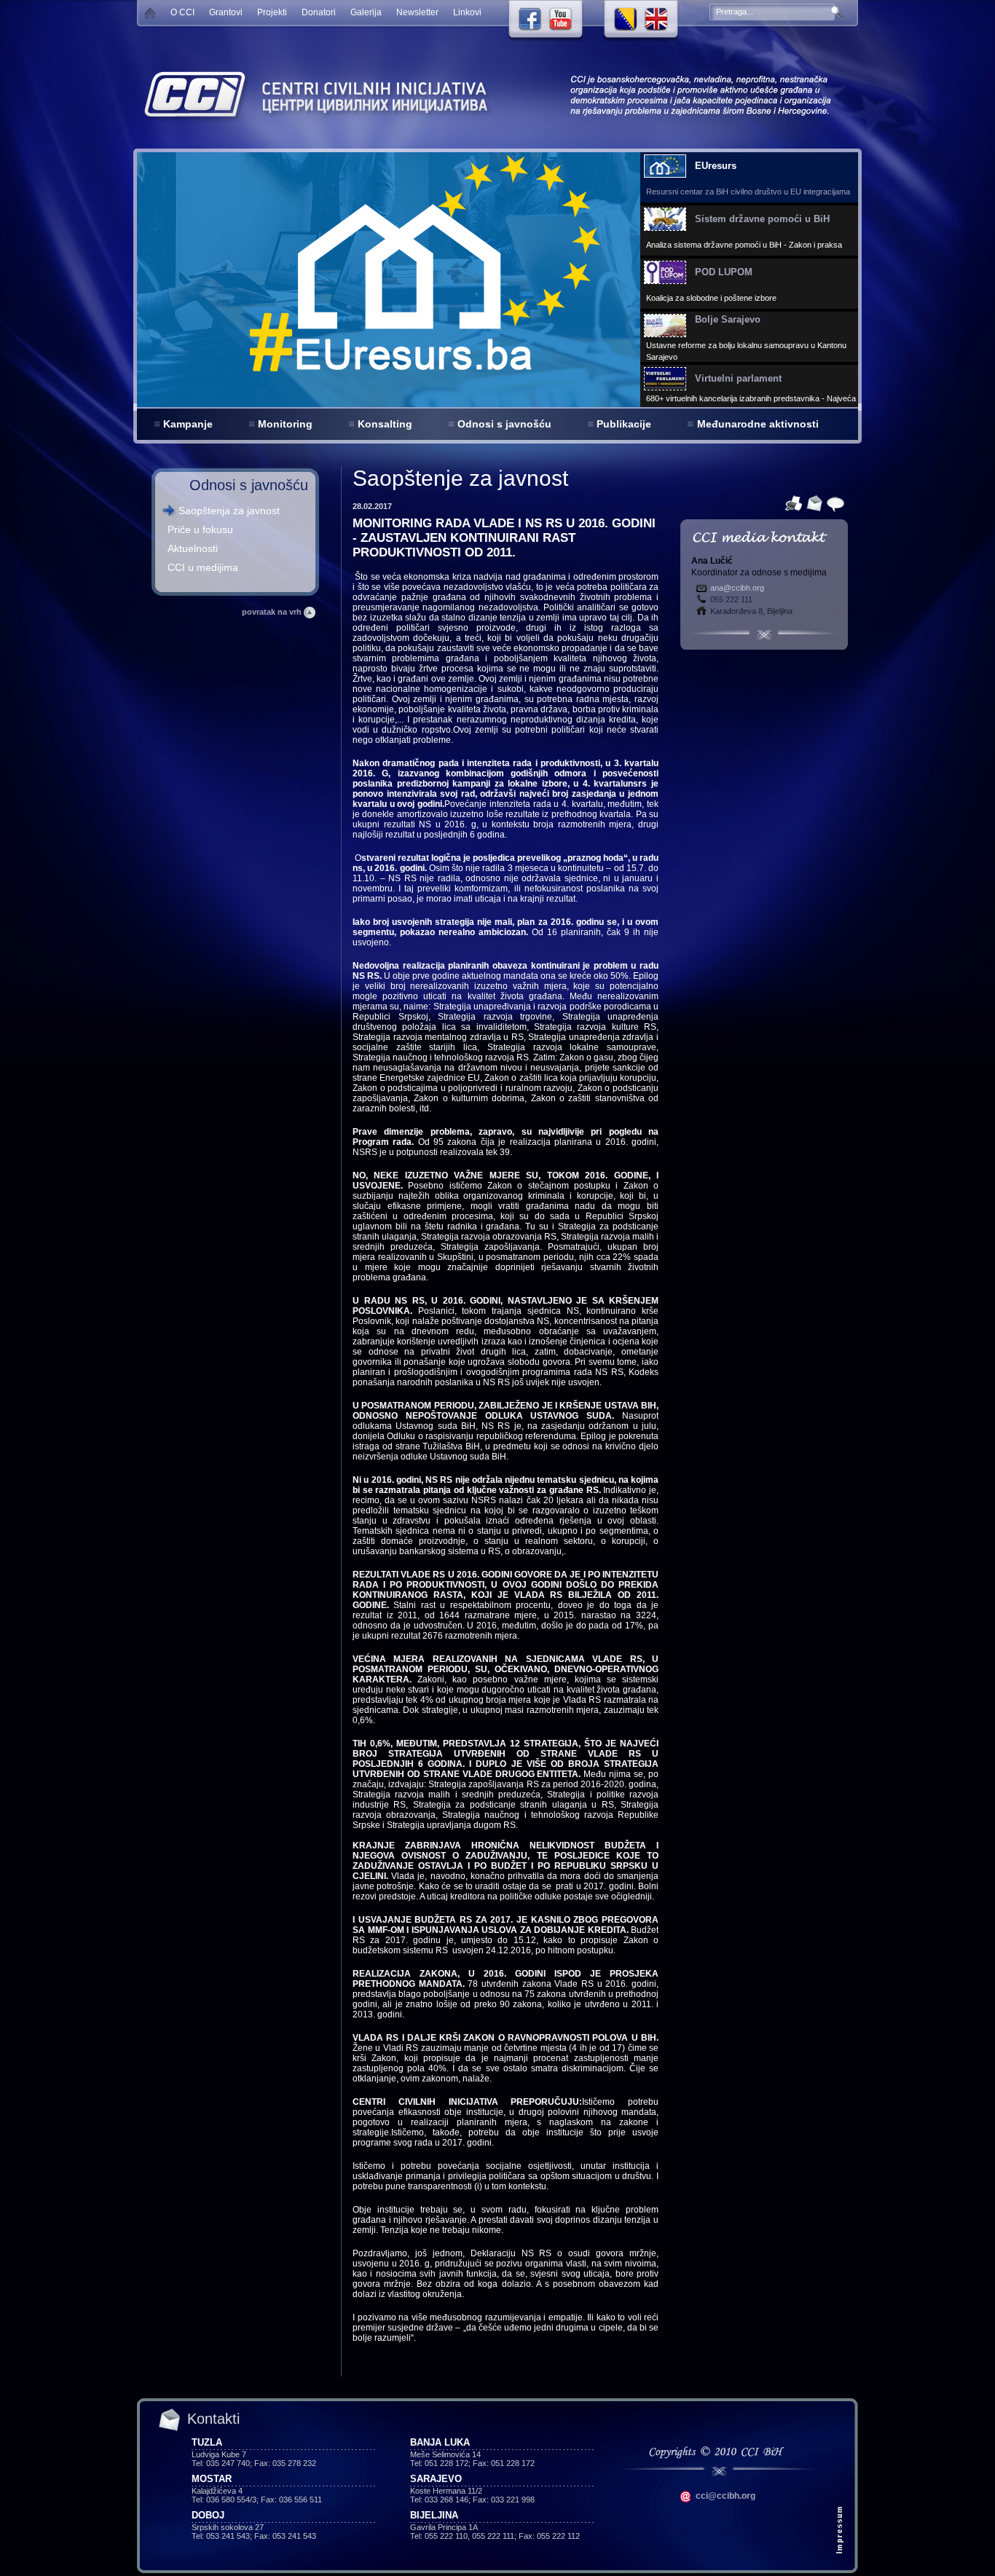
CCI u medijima (203, 567)
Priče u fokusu (200, 529)
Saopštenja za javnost (229, 511)
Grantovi (226, 12)
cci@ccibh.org (724, 2496)
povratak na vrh (273, 612)
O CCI (182, 12)
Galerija (366, 12)
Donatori (319, 12)
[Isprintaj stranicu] (791, 503)
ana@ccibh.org (737, 588)
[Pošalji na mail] (813, 503)
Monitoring (285, 424)
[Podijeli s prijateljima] (834, 503)
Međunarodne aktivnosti (758, 424)
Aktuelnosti (193, 548)
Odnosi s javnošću (504, 424)
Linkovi (467, 12)
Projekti (272, 12)
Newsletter (417, 12)
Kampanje (188, 424)
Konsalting (385, 424)
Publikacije (624, 424)
